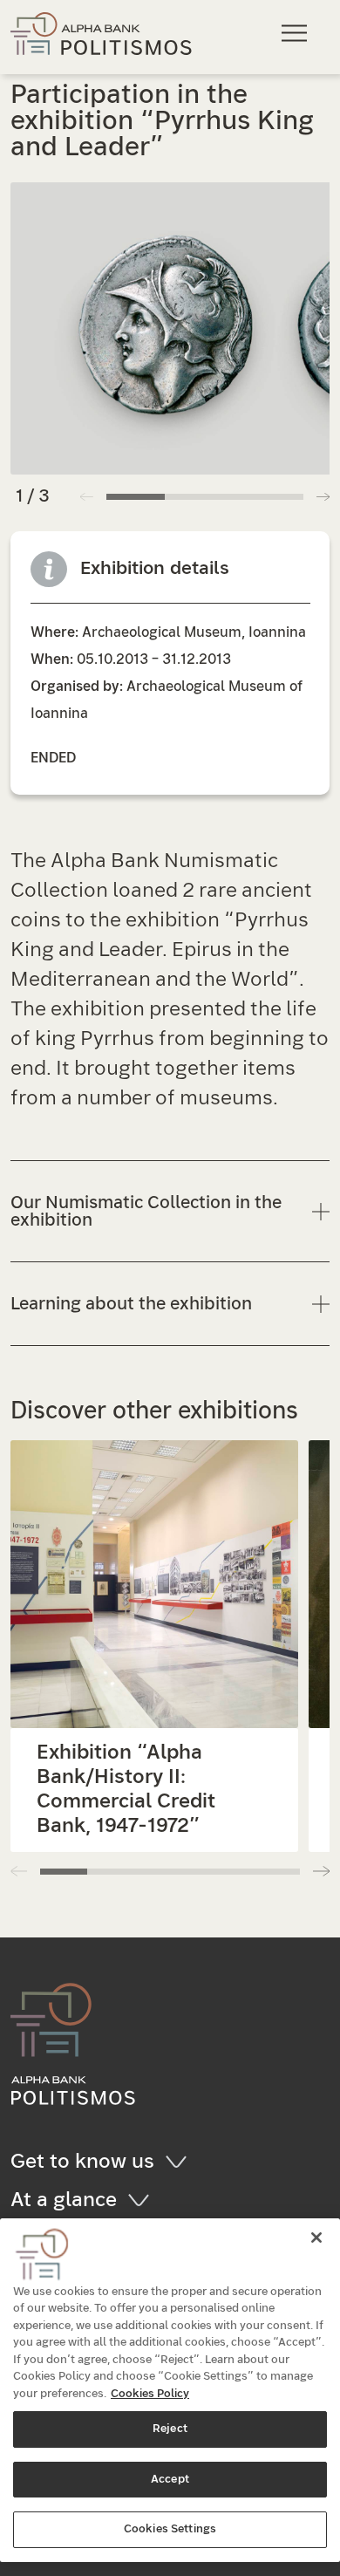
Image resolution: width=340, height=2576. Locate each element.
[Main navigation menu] (297, 33)
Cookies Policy (150, 2394)
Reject (170, 2429)
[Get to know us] (182, 2162)
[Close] (316, 2238)
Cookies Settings (170, 2529)
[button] (323, 496)
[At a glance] (144, 2200)
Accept (170, 2480)
